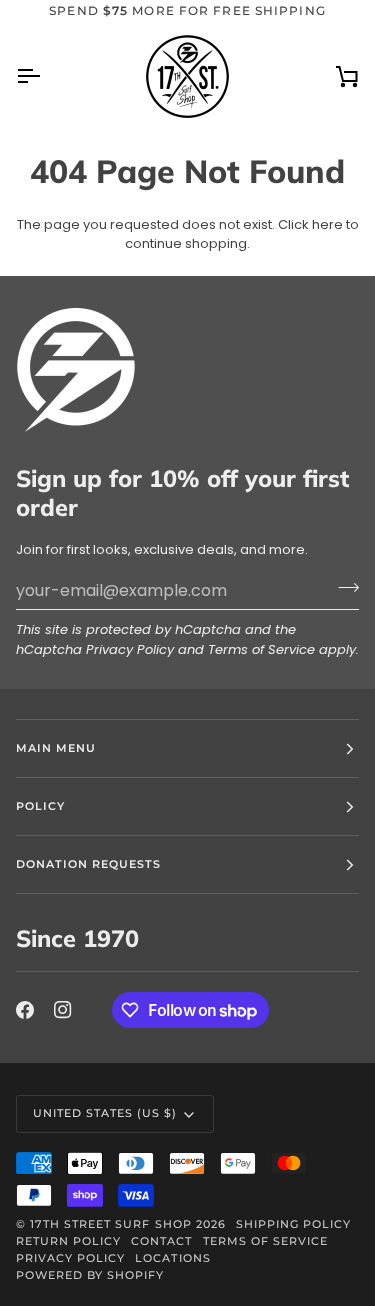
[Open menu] (46, 76)
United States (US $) (105, 1113)
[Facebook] (25, 1010)
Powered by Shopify (90, 1275)
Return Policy (68, 1241)
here (327, 224)
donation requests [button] (88, 864)
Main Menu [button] (56, 748)
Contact (161, 1241)
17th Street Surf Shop (111, 1224)
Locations (172, 1258)
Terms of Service (261, 649)
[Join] (342, 588)
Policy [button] (40, 806)
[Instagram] (63, 1010)
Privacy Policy (130, 649)
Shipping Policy (293, 1224)
